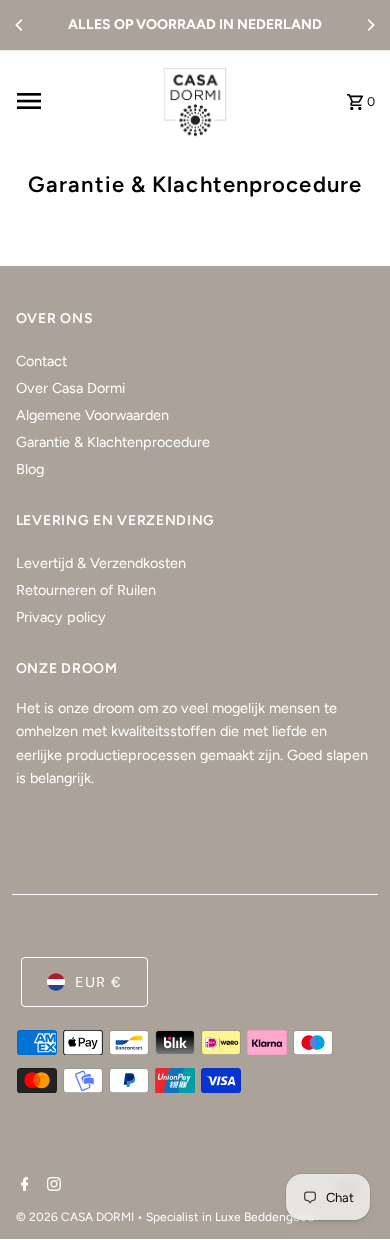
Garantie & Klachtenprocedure (113, 442)
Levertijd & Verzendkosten (101, 563)
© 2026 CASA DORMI (76, 1217)
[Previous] (20, 25)
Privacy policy (61, 617)
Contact (41, 361)
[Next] (370, 25)
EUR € (98, 982)
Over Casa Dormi (70, 388)
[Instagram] (51, 1186)
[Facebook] (22, 1186)
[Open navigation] (78, 101)
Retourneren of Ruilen (86, 590)
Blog (30, 469)
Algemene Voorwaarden (92, 415)
